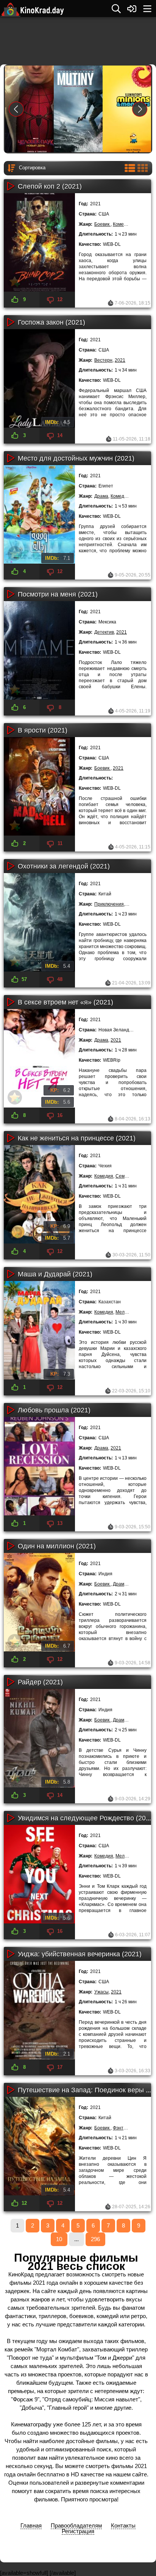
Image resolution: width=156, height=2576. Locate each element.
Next (140, 109)
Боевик (102, 224)
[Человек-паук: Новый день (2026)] (36, 109)
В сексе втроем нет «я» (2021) (66, 1002)
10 (59, 2239)
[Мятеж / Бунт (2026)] (85, 109)
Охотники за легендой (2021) (64, 866)
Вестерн (103, 360)
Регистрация (78, 2531)
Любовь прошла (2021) (54, 1410)
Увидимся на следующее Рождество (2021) (87, 1818)
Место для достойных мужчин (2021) (76, 458)
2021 (120, 360)
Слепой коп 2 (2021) (50, 186)
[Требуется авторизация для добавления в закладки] (15, 281)
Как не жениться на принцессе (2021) (77, 1138)
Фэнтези (122, 2128)
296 (95, 2239)
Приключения (109, 904)
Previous (16, 109)
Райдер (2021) (40, 1682)
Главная (31, 2525)
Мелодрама (128, 1312)
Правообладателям (76, 2525)
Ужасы (101, 1992)
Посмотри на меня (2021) (58, 594)
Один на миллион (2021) (57, 1546)
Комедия (122, 224)
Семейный (127, 1176)
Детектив (104, 632)
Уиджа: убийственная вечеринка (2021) (80, 1954)
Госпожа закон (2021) (51, 322)
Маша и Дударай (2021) (55, 1274)
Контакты (123, 2525)
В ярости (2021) (43, 730)
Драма (101, 496)
